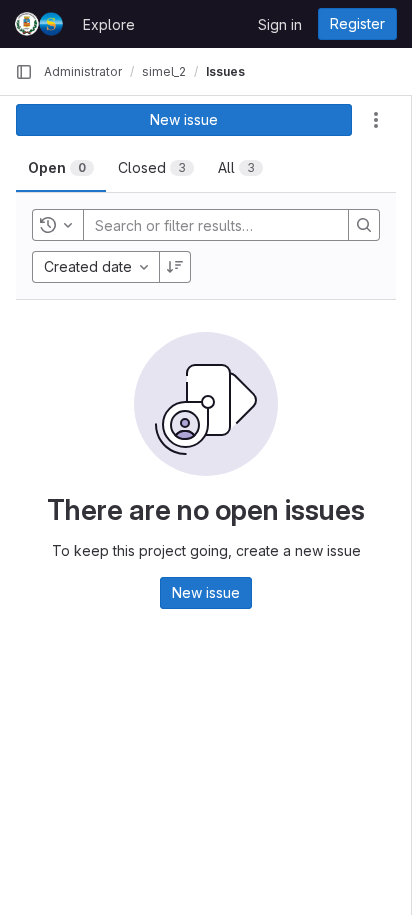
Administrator (83, 71)
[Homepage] (39, 24)
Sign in (280, 24)
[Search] (364, 225)
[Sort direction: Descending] (175, 267)
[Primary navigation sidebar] (24, 72)
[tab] (61, 168)
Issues (225, 71)
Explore (109, 24)
